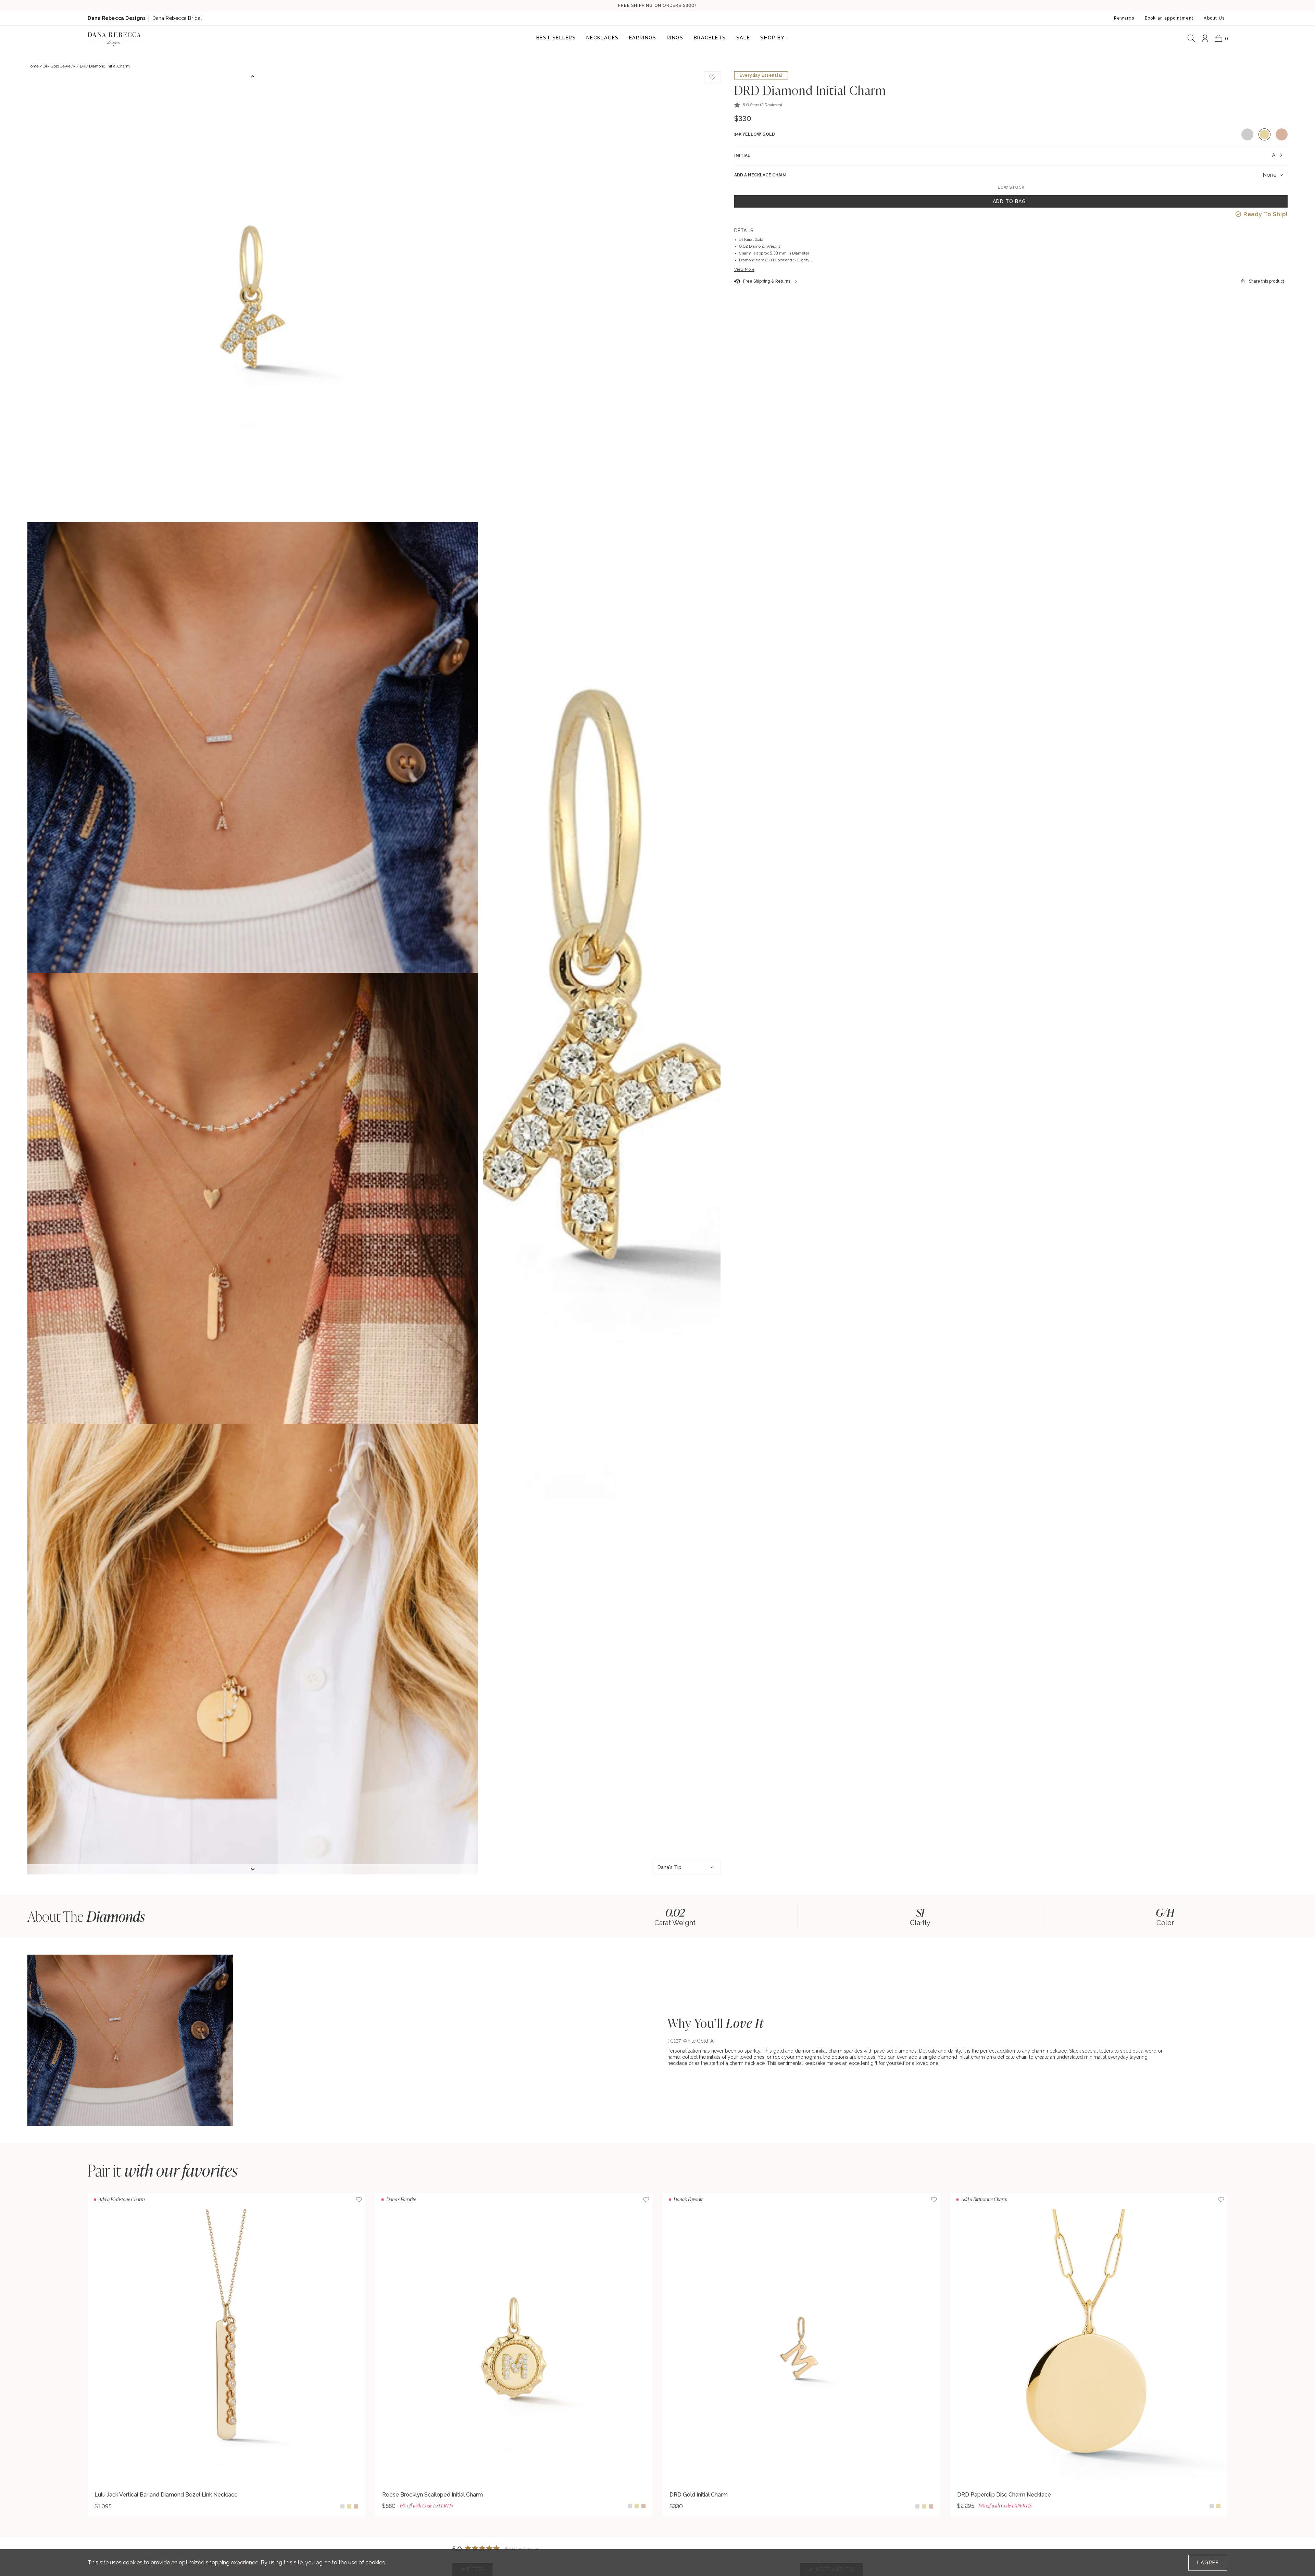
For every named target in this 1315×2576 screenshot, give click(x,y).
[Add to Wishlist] (359, 2200)
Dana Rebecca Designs (117, 18)
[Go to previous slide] (253, 76)
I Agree (1208, 2563)
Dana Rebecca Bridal (177, 18)
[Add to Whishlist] (712, 77)
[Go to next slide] (253, 1869)
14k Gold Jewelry (59, 66)
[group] (675, 1916)
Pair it (163, 2170)
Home (33, 66)
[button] (758, 105)
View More (744, 269)
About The (86, 1916)
